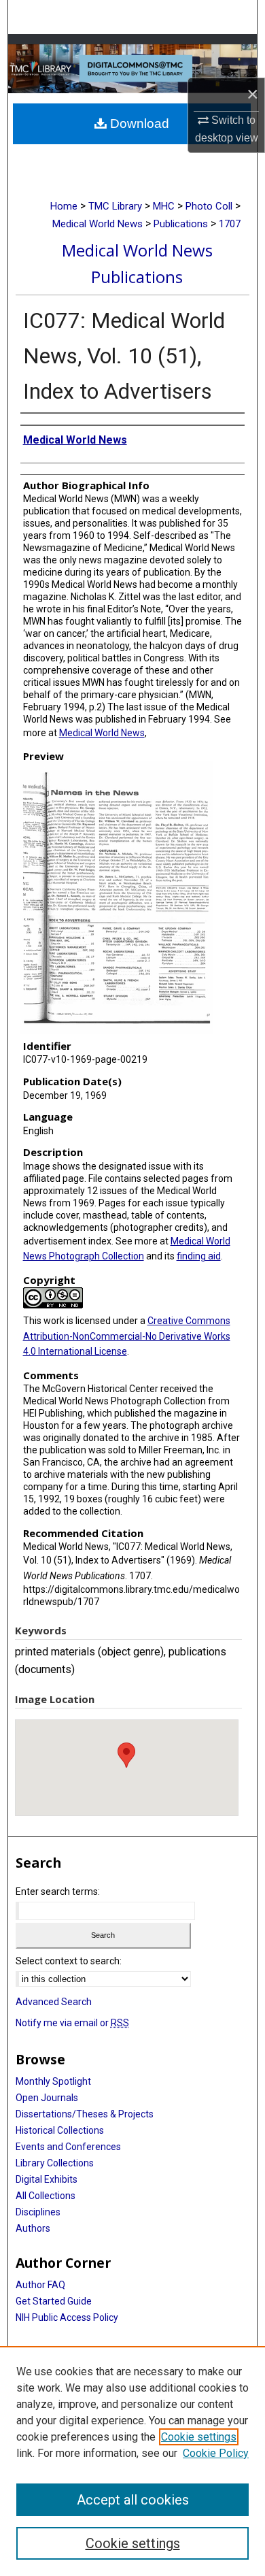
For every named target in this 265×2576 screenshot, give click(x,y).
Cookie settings (199, 2437)
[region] (132, 2461)
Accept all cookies (133, 2500)
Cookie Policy (216, 2453)
